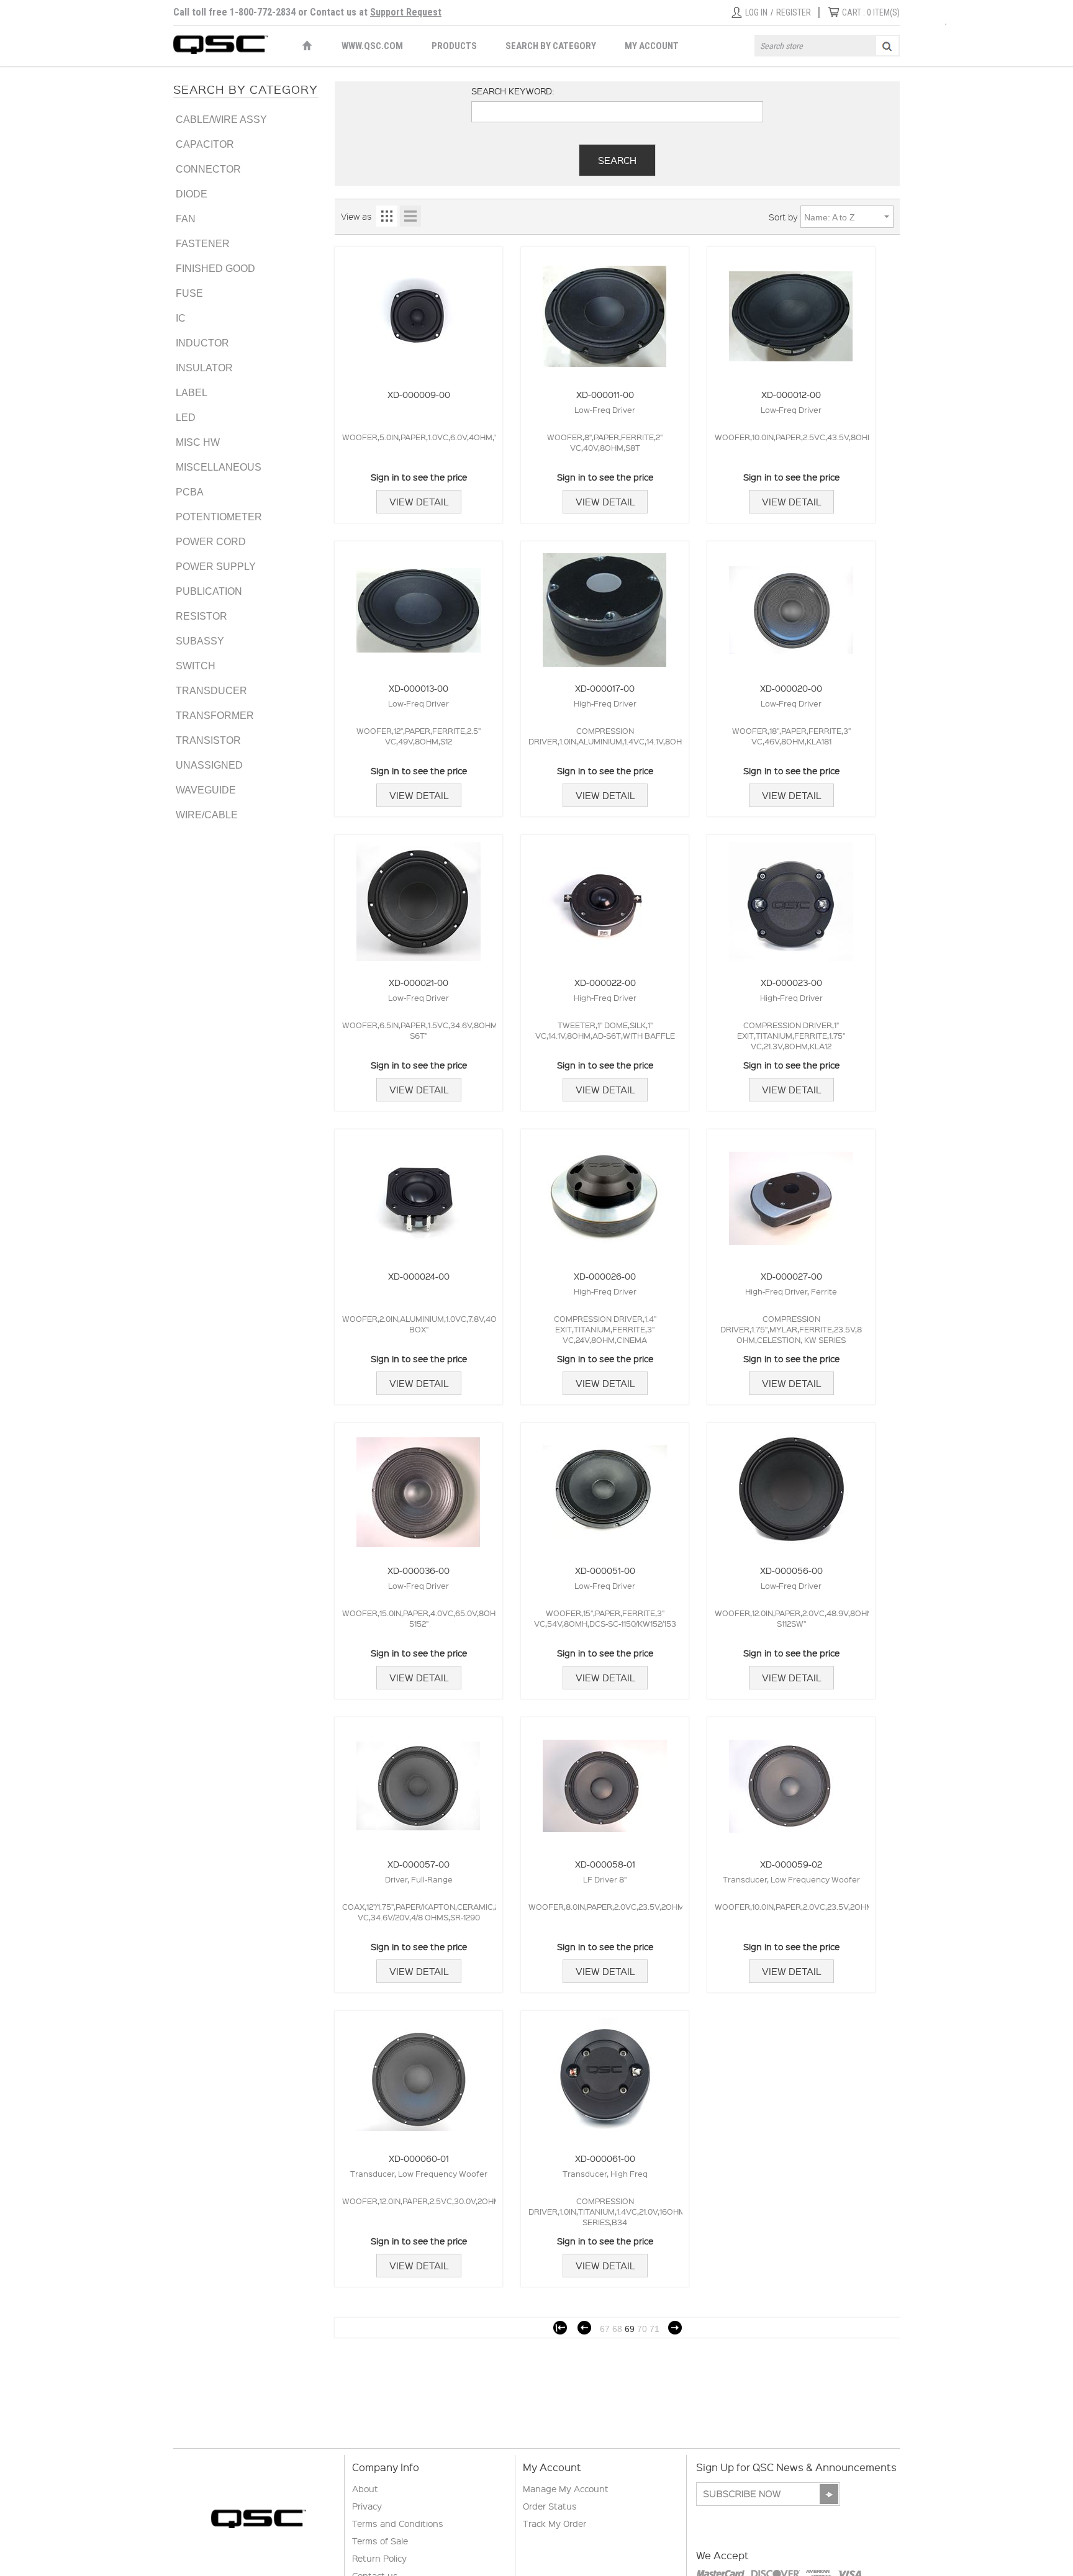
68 (617, 2329)
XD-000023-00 (791, 982)
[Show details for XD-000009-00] (419, 310)
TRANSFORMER (215, 716)
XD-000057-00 (419, 1864)
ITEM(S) (871, 12)
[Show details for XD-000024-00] (419, 1192)
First (560, 2328)
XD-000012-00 (791, 394)
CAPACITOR (205, 144)
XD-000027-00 (791, 1276)
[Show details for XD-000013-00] (419, 604)
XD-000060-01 (419, 2158)
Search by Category (551, 46)
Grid (387, 216)
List (410, 216)
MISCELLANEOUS (219, 467)
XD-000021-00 (419, 982)
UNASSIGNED (209, 765)
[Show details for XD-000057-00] (419, 1780)
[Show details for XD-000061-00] (605, 2074)
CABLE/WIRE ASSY (221, 120)
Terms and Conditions (398, 2523)
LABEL (192, 393)
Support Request (406, 12)
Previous (584, 2328)
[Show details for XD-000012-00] (791, 310)
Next (675, 2328)
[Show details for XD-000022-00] (605, 898)
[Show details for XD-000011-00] (605, 310)
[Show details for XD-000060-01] (419, 2074)
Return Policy (379, 2558)
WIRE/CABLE (207, 815)
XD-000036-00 (419, 1570)
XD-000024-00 (419, 1276)
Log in (756, 12)
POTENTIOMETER (219, 517)
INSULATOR (204, 368)
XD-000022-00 (605, 982)
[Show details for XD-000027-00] (791, 1192)
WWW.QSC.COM (372, 46)
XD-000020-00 (791, 688)
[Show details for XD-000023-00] (791, 898)
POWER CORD (211, 542)
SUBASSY (200, 641)
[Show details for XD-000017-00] (605, 604)
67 (605, 2329)
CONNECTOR (208, 169)
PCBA (190, 492)
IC (181, 318)
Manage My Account (566, 2488)
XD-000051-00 (605, 1570)
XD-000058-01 (605, 1864)
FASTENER (203, 244)
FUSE (189, 293)
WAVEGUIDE (206, 790)
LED (186, 418)
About (365, 2488)
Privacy (367, 2506)
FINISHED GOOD (215, 269)
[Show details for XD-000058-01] (605, 1780)
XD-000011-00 (605, 394)
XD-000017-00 (605, 688)
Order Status (550, 2506)
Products (454, 46)
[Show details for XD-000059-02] (791, 1780)
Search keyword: (513, 91)
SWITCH (196, 666)
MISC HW (198, 442)
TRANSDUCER (211, 691)
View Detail (419, 502)
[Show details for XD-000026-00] (605, 1192)
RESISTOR (201, 616)
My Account (652, 46)
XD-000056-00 (791, 1570)
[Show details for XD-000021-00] (419, 898)
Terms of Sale (380, 2541)
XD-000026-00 (605, 1276)
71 (654, 2329)
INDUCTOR (202, 343)
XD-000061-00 (605, 2158)
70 (642, 2329)
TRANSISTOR (208, 740)
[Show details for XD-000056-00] (791, 1486)
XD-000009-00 (419, 394)
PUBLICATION (209, 591)
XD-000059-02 (791, 1864)
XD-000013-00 (419, 688)
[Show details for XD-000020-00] (791, 604)
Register (794, 12)
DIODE (192, 194)
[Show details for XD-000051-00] (605, 1486)
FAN (186, 219)
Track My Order (555, 2523)
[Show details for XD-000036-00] (419, 1486)
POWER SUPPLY (216, 567)
